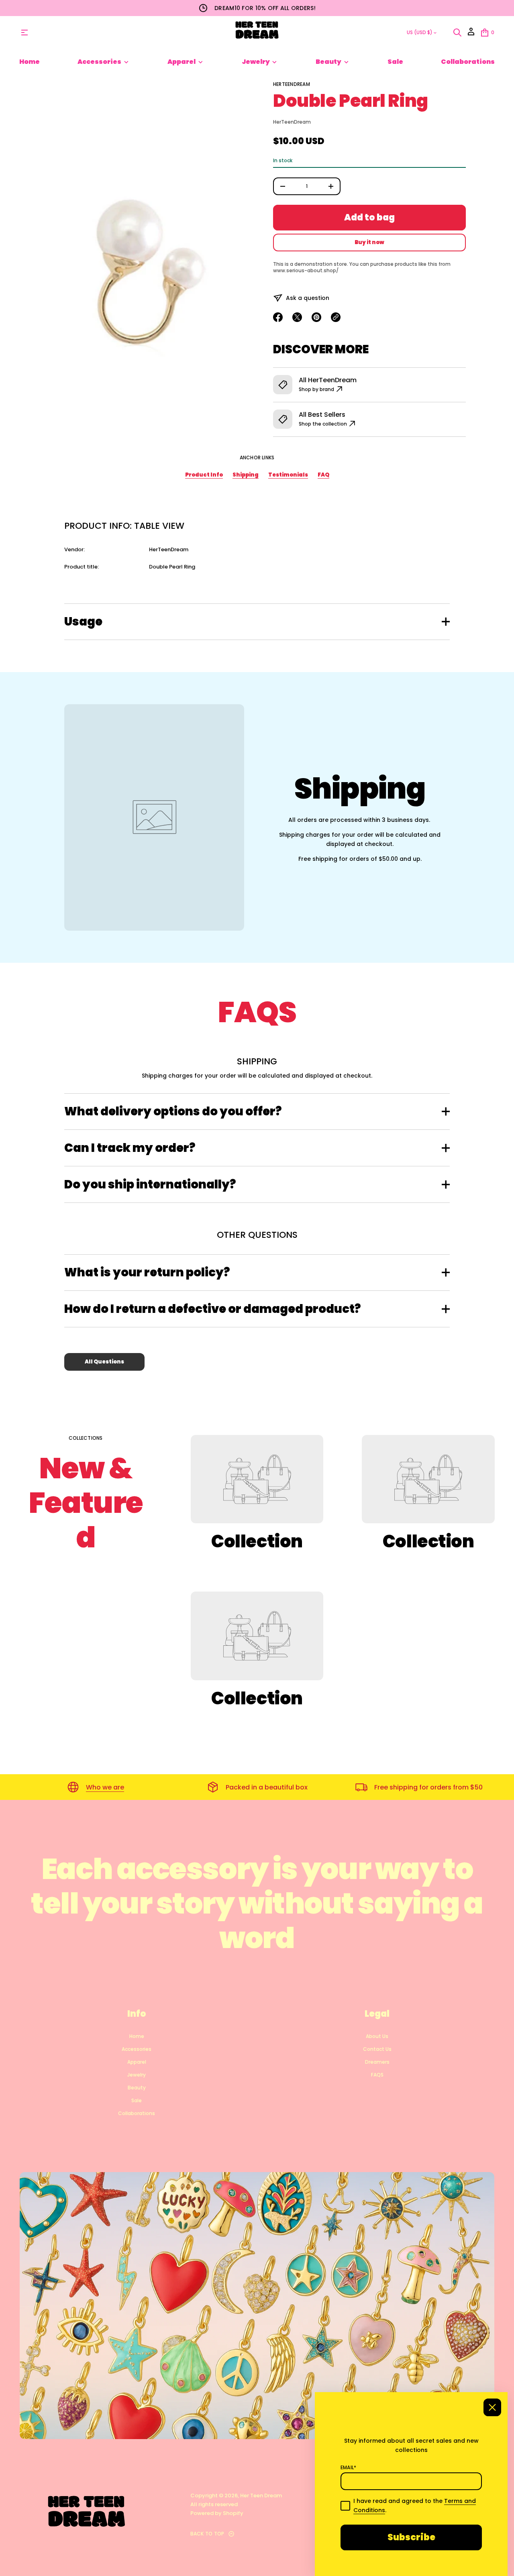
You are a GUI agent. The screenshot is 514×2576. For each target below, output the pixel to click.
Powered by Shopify (217, 2513)
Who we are (105, 1787)
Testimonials (288, 475)
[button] (457, 33)
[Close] (492, 2407)
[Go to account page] (471, 34)
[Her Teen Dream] (257, 33)
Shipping (246, 475)
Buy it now (369, 242)
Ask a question (308, 298)
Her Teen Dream (261, 2495)
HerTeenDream (292, 84)
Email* (348, 2468)
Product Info (204, 475)
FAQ (323, 475)
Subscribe (411, 2537)
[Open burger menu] (24, 33)
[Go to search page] (457, 33)
